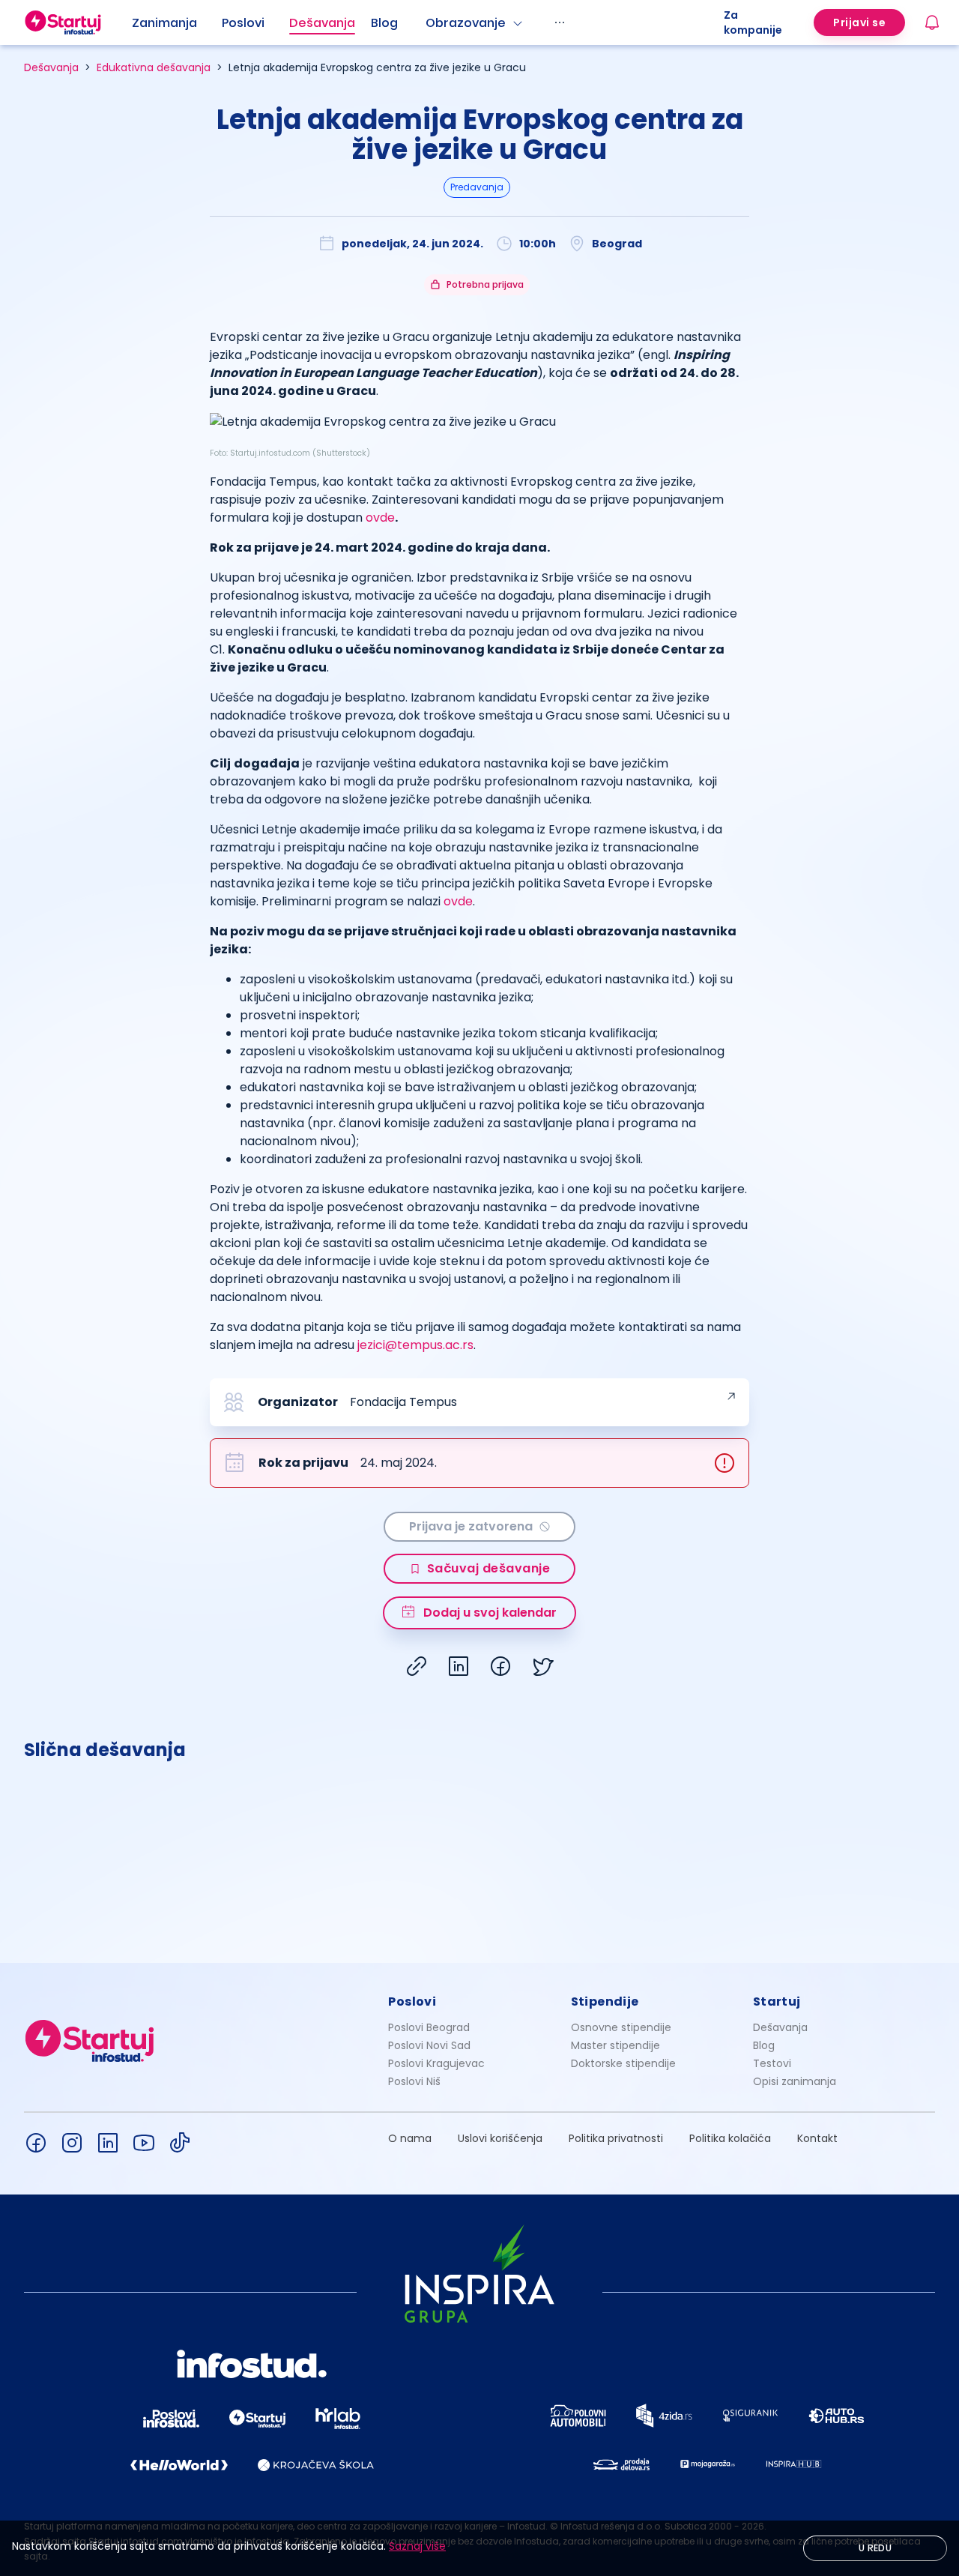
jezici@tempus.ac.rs (415, 1345)
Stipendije (605, 2002)
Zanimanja (164, 23)
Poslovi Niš (414, 2081)
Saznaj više (417, 2546)
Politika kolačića (730, 2138)
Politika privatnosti (616, 2138)
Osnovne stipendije (621, 2027)
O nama (410, 2138)
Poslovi (243, 23)
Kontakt (817, 2138)
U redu (875, 2548)
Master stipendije (615, 2045)
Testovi (772, 2063)
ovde (380, 518)
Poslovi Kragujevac (436, 2063)
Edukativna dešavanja (154, 67)
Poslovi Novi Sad (429, 2045)
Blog (384, 23)
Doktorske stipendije (623, 2063)
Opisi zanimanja (795, 2081)
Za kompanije (753, 22)
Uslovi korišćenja (500, 2138)
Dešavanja (51, 67)
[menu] (428, 22)
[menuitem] (177, 23)
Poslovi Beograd (429, 2027)
